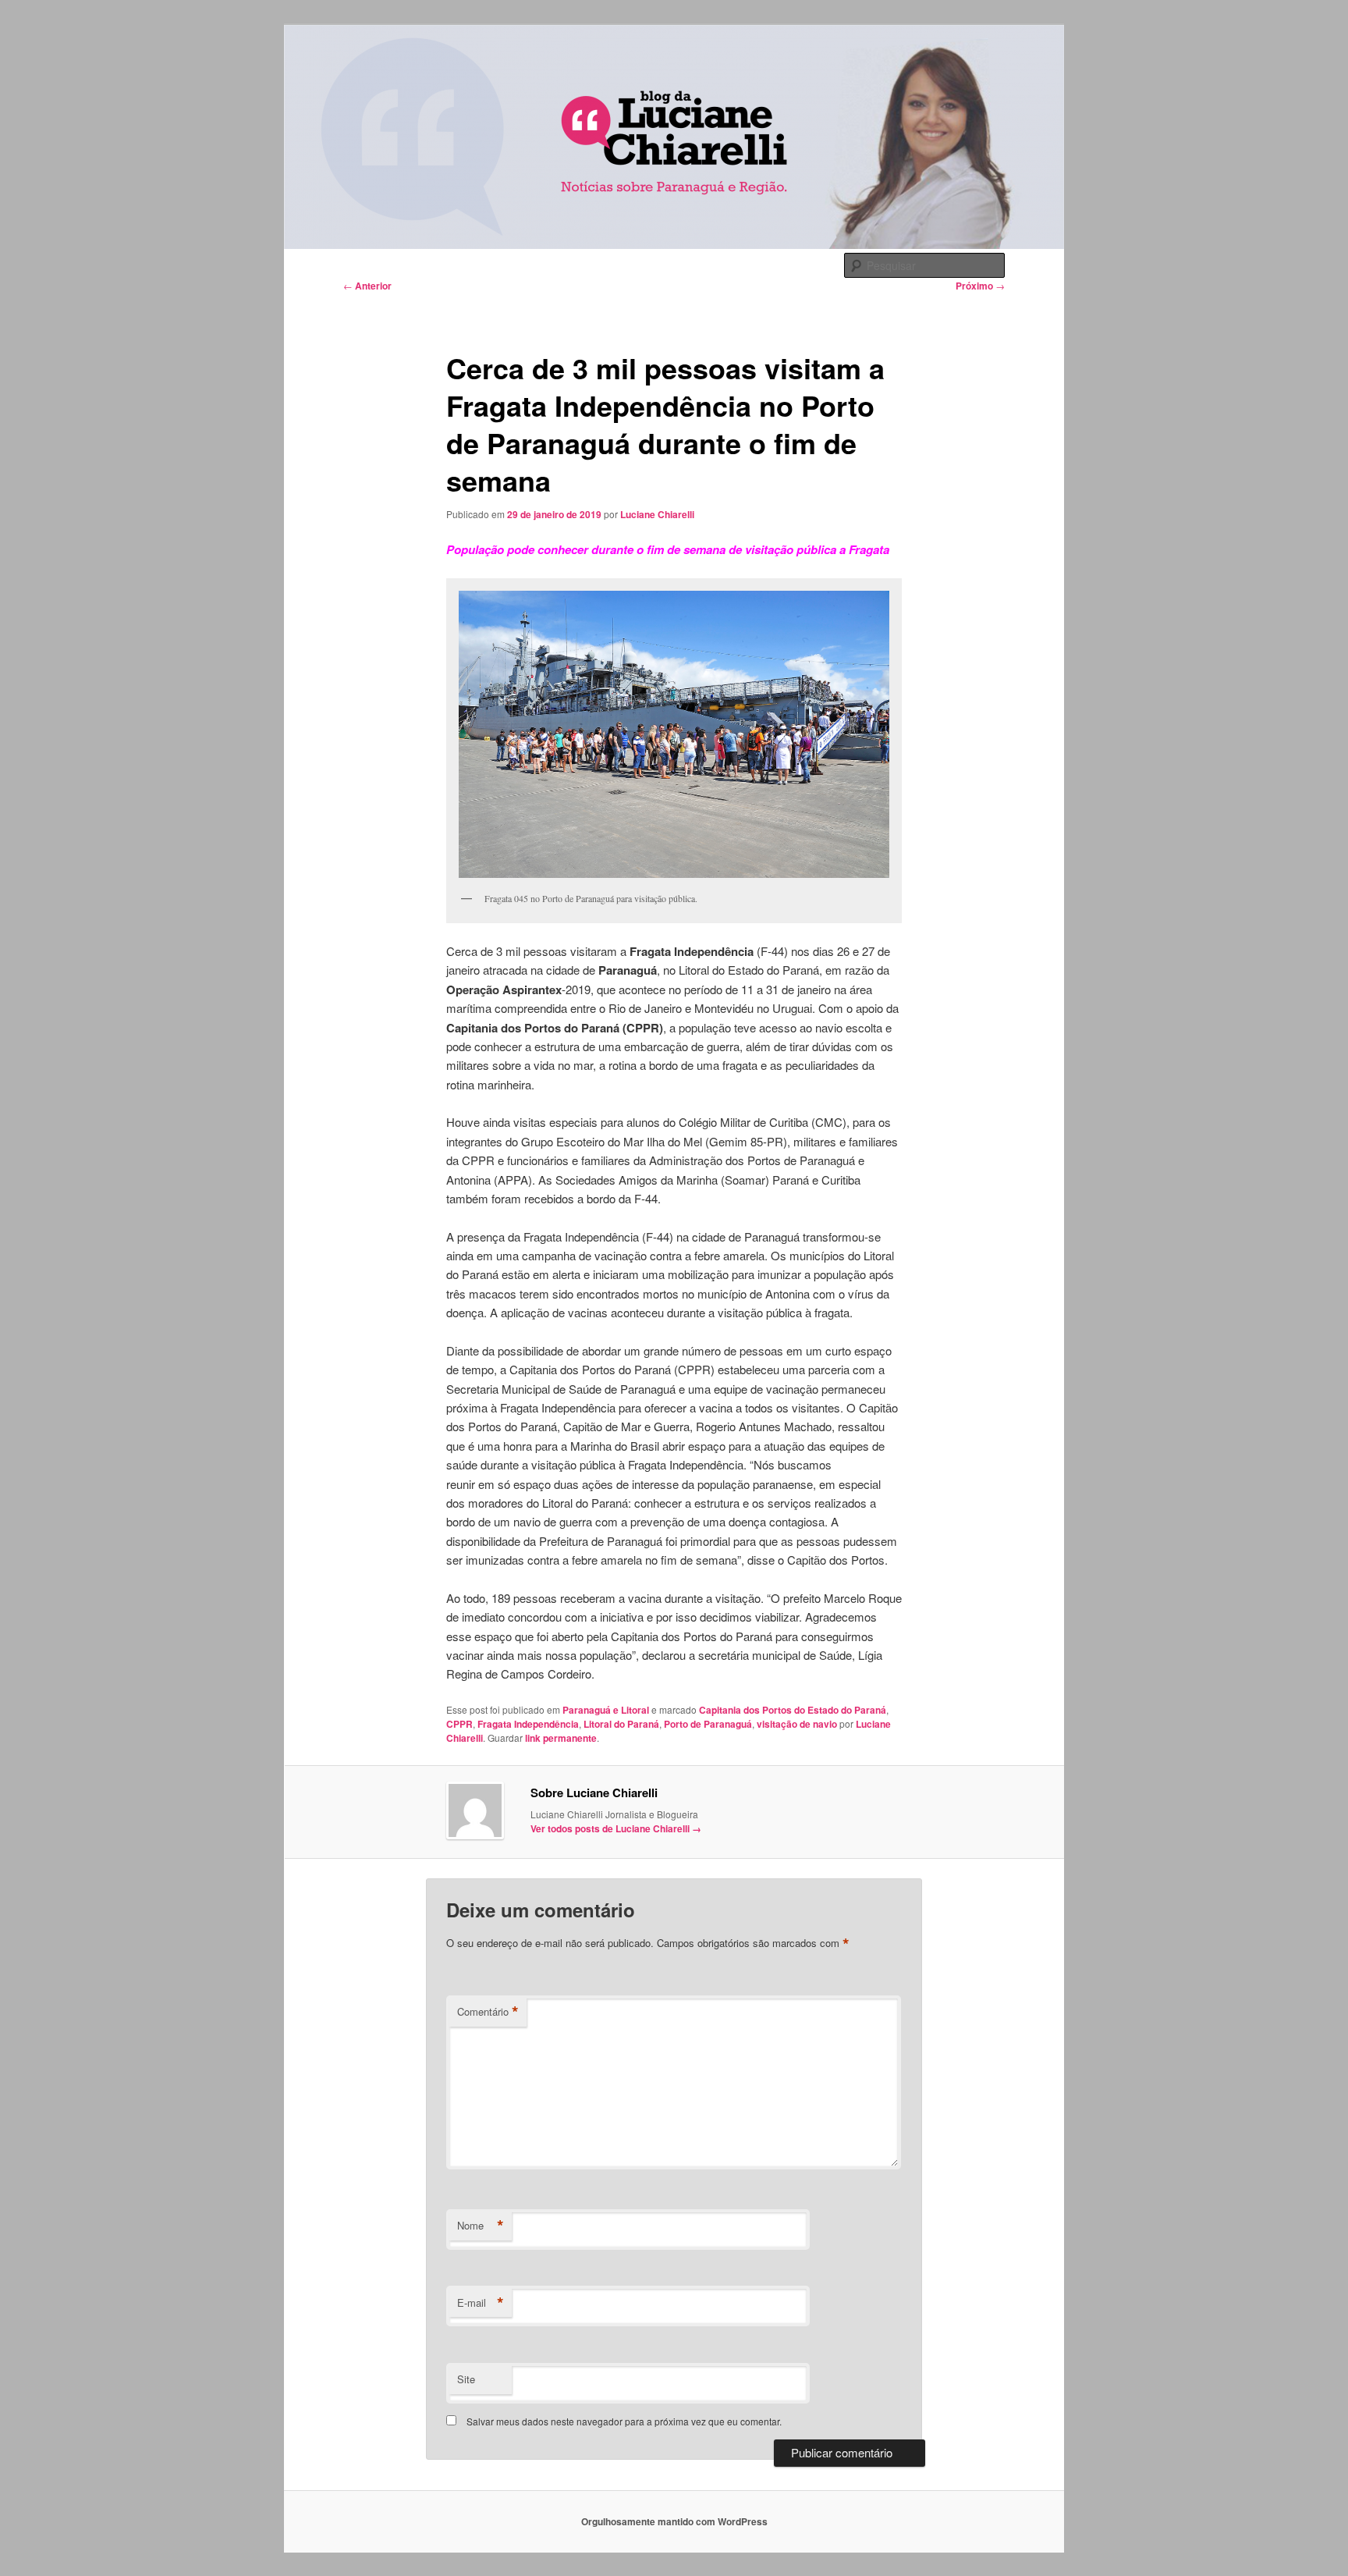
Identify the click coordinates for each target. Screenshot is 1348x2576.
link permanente (561, 1738)
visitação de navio (797, 1724)
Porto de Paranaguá (708, 1724)
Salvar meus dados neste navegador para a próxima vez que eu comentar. (624, 2421)
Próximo (980, 286)
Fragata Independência (528, 1724)
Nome (481, 2226)
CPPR (459, 1724)
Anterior (367, 286)
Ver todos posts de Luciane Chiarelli (616, 1828)
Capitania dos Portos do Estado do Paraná (793, 1710)
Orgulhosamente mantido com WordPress (674, 2521)
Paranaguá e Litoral (606, 1710)
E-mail (481, 2303)
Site (466, 2379)
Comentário (488, 2012)
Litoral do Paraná (621, 1724)
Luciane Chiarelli (657, 514)
